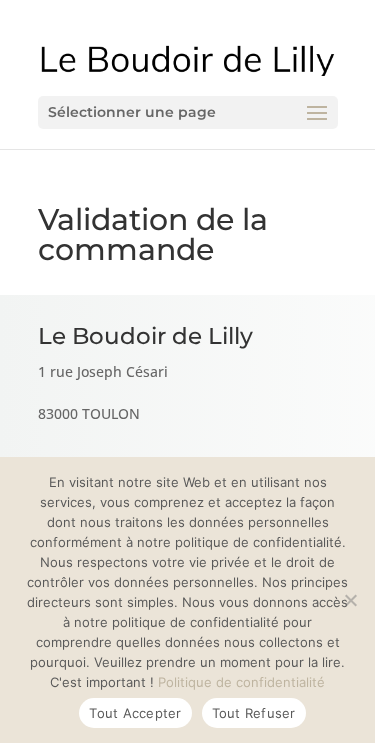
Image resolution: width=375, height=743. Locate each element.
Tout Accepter (135, 713)
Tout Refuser (254, 713)
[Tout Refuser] (350, 600)
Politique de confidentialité (241, 682)
